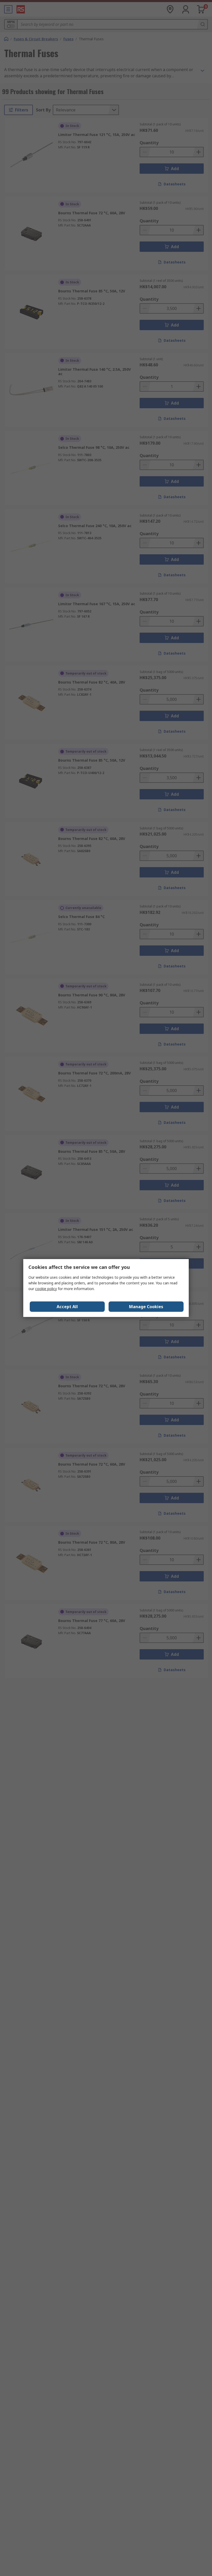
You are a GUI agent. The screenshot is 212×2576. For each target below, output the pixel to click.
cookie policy (46, 1289)
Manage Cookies (146, 1307)
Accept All (67, 1307)
